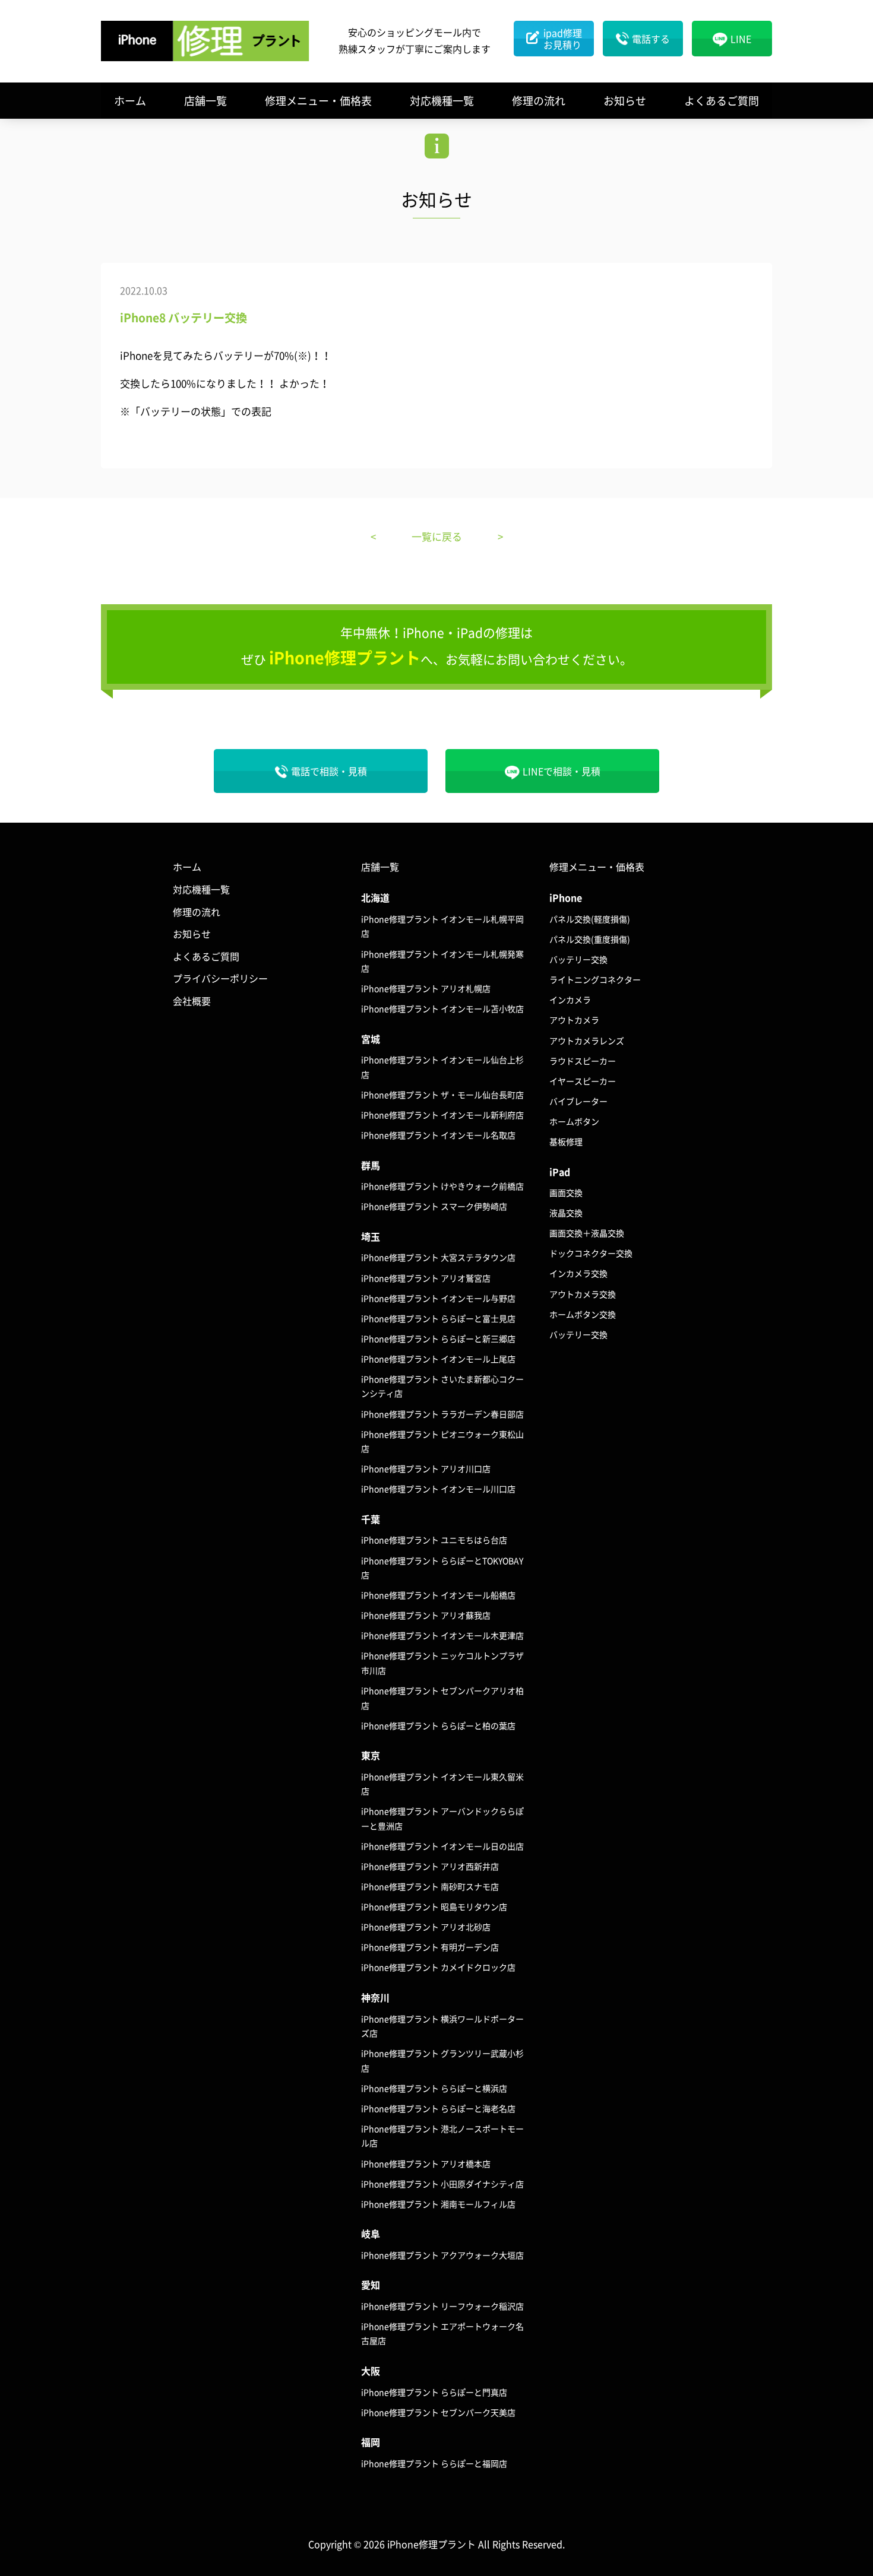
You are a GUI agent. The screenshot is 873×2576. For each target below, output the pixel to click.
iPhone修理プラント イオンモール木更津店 (442, 1635)
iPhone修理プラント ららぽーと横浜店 (434, 2088)
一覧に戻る (437, 536)
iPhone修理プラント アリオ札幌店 (426, 988)
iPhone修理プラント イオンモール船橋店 (438, 1595)
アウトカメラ (574, 1020)
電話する (651, 39)
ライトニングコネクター (595, 979)
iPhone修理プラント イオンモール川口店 (438, 1489)
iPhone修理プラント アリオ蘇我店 (426, 1615)
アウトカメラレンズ (587, 1040)
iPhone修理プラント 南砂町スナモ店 (430, 1886)
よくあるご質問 (722, 101)
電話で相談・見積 (329, 771)
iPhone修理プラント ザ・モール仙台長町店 (442, 1095)
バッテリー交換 (578, 959)
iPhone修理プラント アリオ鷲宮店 (426, 1278)
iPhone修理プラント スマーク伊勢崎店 (434, 1206)
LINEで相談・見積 (562, 771)
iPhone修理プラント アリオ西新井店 (430, 1866)
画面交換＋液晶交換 (587, 1233)
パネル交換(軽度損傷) (590, 919)
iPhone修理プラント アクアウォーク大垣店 (442, 2255)
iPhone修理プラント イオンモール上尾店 (438, 1359)
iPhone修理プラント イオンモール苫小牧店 (442, 1008)
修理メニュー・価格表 (318, 101)
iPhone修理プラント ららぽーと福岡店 (434, 2463)
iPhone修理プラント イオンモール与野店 (438, 1298)
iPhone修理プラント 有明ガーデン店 (430, 1947)
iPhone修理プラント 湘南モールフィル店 (438, 2204)
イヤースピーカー (583, 1081)
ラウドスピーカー (583, 1061)
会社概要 (192, 1001)
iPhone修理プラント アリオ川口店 (426, 1468)
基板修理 (566, 1141)
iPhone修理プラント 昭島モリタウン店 (434, 1906)
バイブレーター (578, 1101)
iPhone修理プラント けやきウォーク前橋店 (442, 1186)
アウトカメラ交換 (583, 1294)
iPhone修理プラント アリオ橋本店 (426, 2163)
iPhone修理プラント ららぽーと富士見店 (438, 1318)
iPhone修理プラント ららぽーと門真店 (434, 2392)
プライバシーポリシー (220, 978)
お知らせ (625, 101)
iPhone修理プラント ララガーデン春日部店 (442, 1414)
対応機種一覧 (442, 101)
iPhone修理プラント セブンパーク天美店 (438, 2412)
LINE (741, 39)
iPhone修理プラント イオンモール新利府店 (442, 1115)
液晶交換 (566, 1213)
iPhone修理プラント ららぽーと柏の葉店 (438, 1725)
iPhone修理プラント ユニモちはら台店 (434, 1540)
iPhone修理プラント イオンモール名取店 (438, 1135)
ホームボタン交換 (583, 1314)
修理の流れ (539, 101)
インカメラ (570, 1000)
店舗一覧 (205, 101)
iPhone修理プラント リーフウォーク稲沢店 (442, 2306)
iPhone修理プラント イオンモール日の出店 (442, 1846)
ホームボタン (574, 1121)
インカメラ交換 (578, 1273)
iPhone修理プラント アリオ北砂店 (426, 1927)
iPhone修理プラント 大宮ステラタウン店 (438, 1257)
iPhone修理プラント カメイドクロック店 (438, 1967)
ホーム (130, 101)
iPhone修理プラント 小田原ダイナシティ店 (442, 2184)
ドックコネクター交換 (591, 1253)
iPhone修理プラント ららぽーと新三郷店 (438, 1338)
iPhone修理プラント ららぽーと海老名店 (438, 2108)
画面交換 (566, 1192)
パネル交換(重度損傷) (590, 939)
